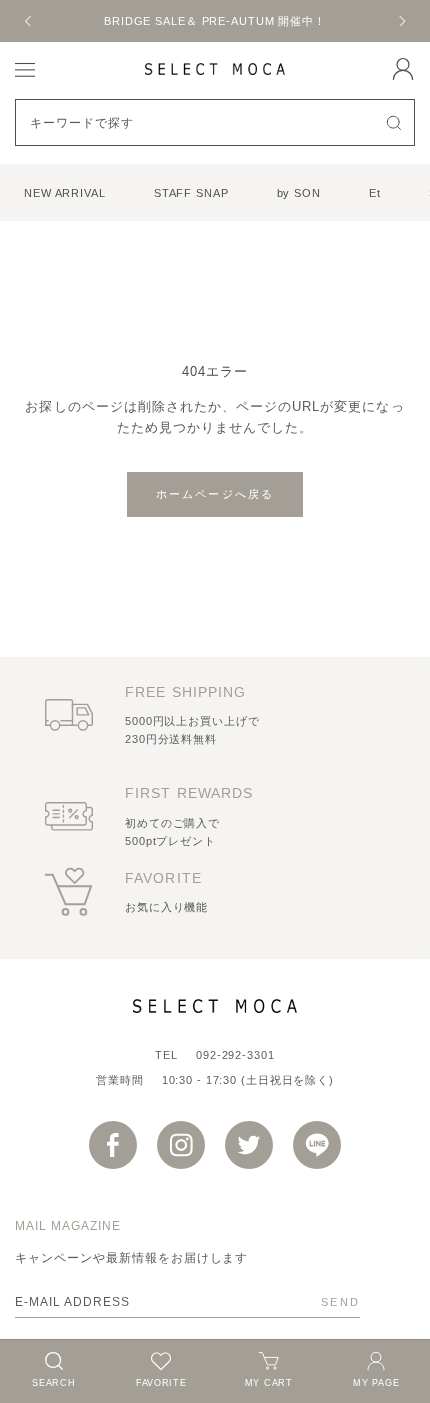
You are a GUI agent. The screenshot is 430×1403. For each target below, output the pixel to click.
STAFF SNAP (191, 193)
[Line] (317, 1145)
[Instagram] (181, 1145)
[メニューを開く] (25, 68)
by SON (299, 193)
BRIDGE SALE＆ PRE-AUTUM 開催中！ (215, 21)
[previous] (29, 21)
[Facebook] (113, 1145)
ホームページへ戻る (215, 494)
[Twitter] (249, 1145)
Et (375, 193)
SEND (340, 1302)
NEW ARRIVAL (65, 193)
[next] (401, 21)
